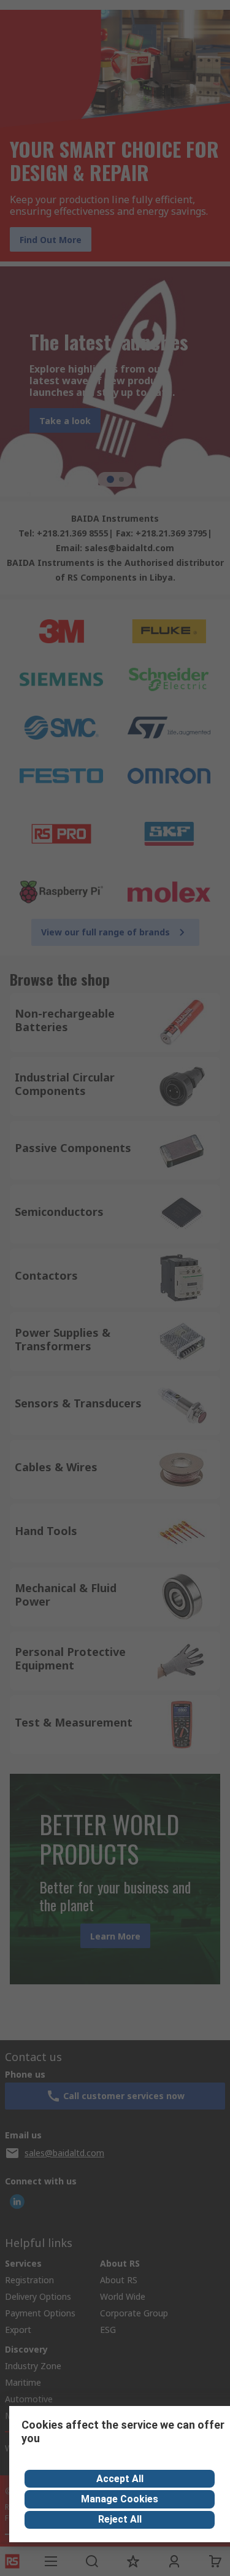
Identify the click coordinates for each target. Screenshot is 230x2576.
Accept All (120, 2479)
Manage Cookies (120, 2499)
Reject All (120, 2519)
